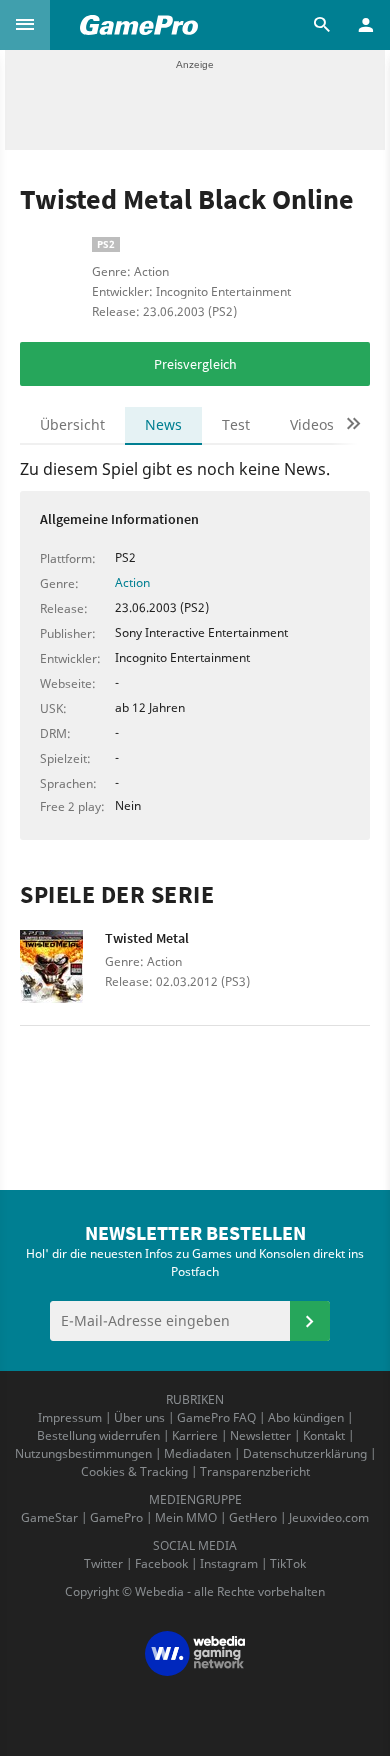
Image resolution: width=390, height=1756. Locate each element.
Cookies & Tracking (134, 1471)
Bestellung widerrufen (98, 1435)
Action (132, 582)
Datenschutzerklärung (305, 1453)
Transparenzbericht (255, 1471)
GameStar (49, 1517)
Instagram (229, 1563)
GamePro (116, 1517)
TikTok (288, 1563)
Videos (312, 424)
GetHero (253, 1517)
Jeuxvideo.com (329, 1517)
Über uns (139, 1417)
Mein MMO (186, 1517)
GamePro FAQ (216, 1417)
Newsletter (260, 1435)
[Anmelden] (310, 1321)
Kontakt (324, 1435)
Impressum (70, 1417)
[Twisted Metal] (62, 972)
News (163, 424)
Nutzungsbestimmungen (83, 1453)
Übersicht (72, 424)
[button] (25, 25)
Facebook (161, 1563)
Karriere (195, 1435)
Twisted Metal (147, 938)
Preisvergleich (195, 364)
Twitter (103, 1563)
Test (236, 424)
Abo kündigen (306, 1417)
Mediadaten (197, 1453)
